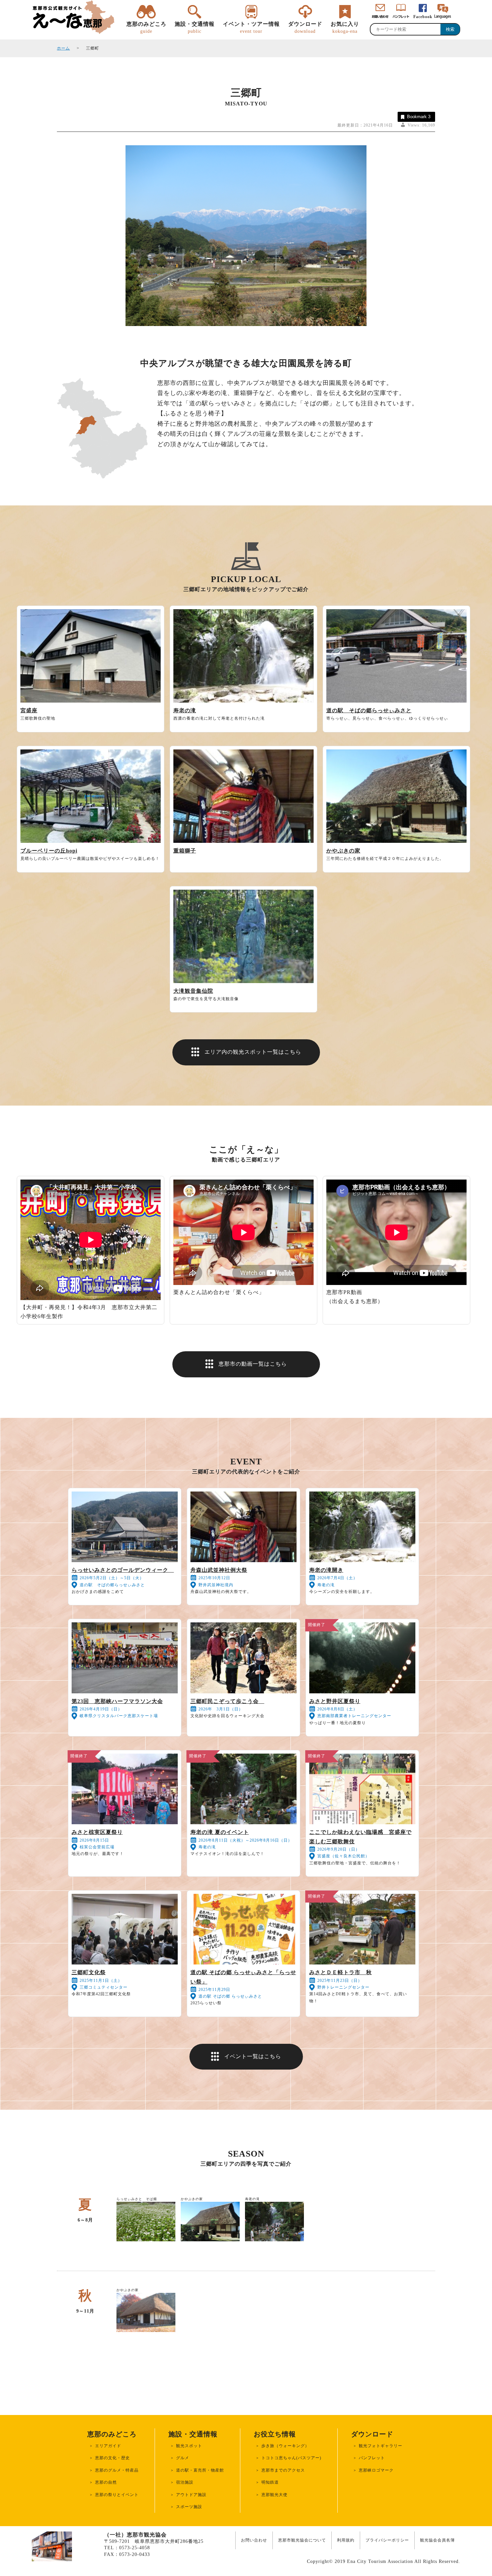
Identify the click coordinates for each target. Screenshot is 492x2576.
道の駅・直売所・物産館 (200, 2470)
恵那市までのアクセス (283, 2470)
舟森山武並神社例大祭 (219, 1570)
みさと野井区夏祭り (335, 1701)
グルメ (183, 2458)
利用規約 (346, 2540)
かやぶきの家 (343, 851)
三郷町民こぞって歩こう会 (227, 1701)
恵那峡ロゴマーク (376, 2470)
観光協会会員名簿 (437, 2540)
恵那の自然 (106, 2482)
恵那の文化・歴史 (112, 2458)
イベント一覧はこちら (253, 2056)
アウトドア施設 (191, 2495)
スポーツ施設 (189, 2507)
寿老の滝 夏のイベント (220, 1832)
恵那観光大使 (274, 2495)
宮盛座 (29, 710)
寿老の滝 (185, 710)
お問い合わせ (254, 2540)
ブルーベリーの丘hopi (49, 851)
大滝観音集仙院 (193, 991)
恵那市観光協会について (302, 2540)
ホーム (63, 48)
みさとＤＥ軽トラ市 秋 (341, 1972)
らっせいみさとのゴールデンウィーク (123, 1570)
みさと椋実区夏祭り (97, 1832)
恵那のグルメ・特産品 (117, 2470)
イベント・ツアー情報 (251, 27)
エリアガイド (108, 2446)
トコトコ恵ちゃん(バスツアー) (291, 2458)
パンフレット (372, 2458)
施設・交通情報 (195, 27)
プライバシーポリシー (387, 2540)
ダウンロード (305, 27)
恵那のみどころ (146, 27)
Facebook (423, 17)
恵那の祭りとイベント (117, 2495)
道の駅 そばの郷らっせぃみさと (369, 710)
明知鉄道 (270, 2482)
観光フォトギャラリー (381, 2446)
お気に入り (345, 27)
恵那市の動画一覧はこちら (253, 1364)
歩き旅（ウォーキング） (285, 2446)
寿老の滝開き (326, 1570)
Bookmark (419, 117)
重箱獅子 (185, 851)
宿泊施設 (185, 2482)
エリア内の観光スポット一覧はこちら (253, 1052)
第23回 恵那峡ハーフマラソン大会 (117, 1701)
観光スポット (189, 2446)
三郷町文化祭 (89, 1972)
